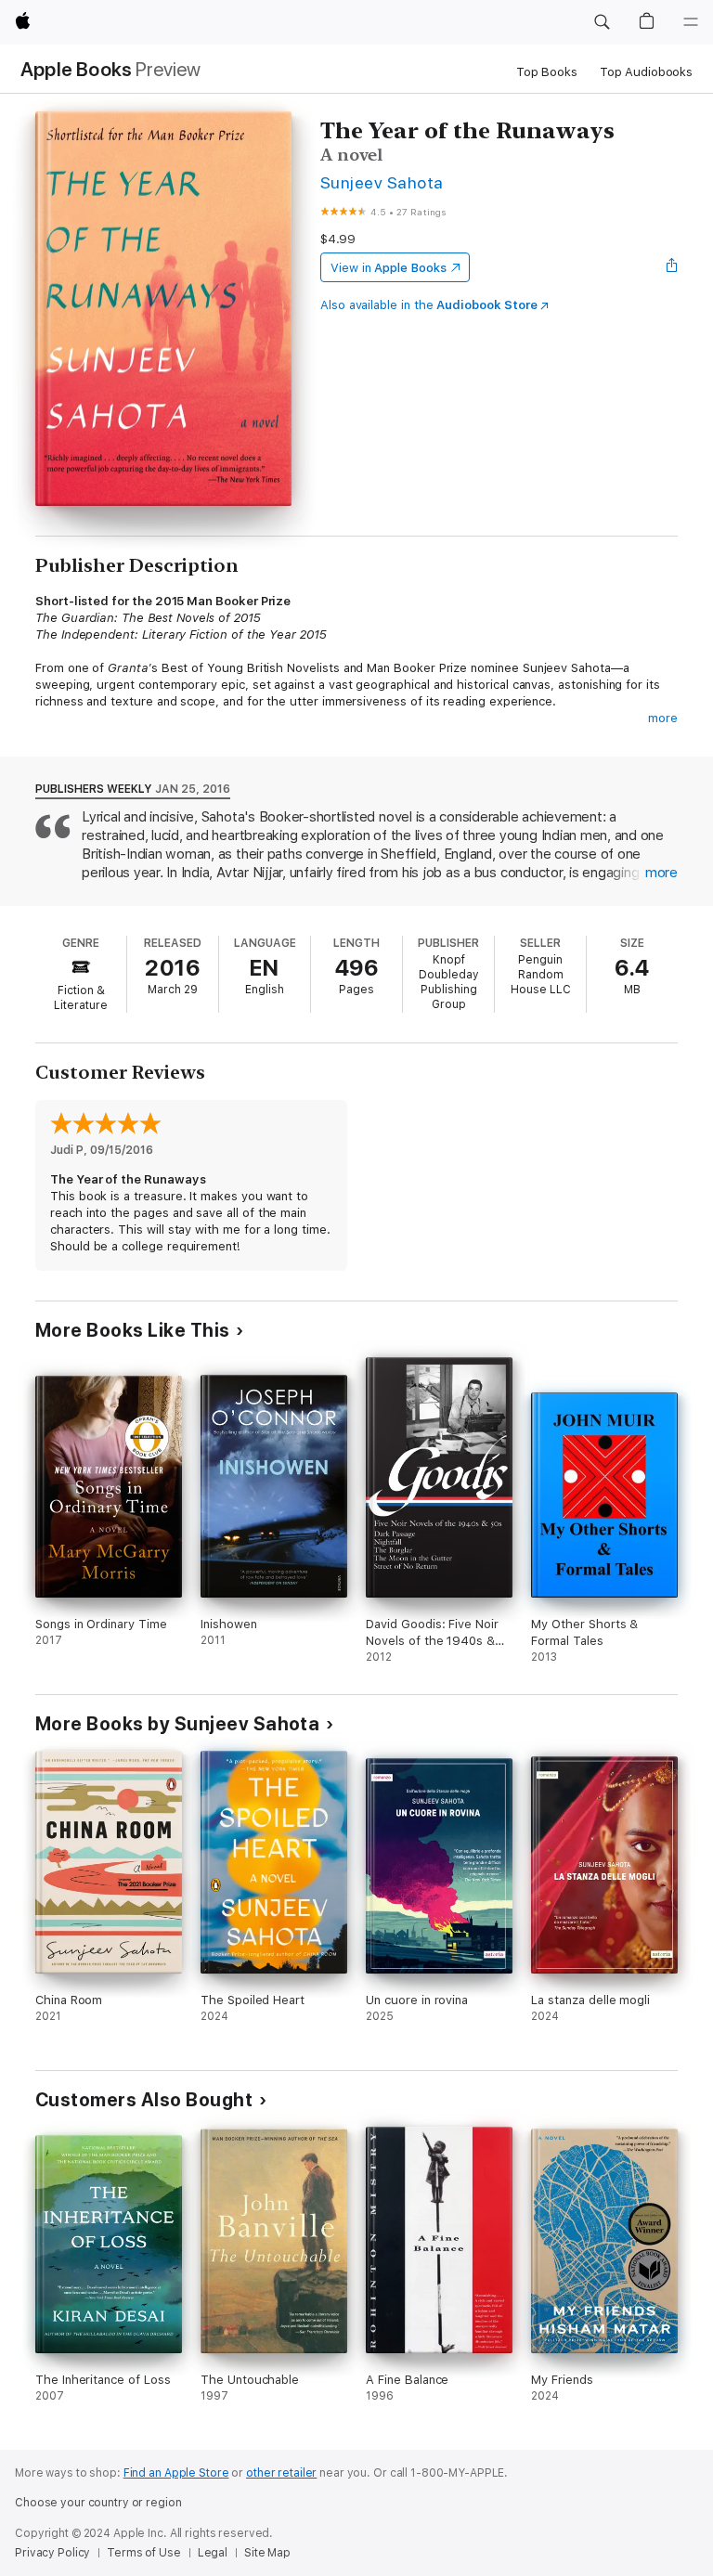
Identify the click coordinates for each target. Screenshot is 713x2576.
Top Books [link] (547, 72)
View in (389, 268)
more (663, 718)
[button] (602, 22)
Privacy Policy (52, 2553)
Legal (213, 2553)
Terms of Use (144, 2553)
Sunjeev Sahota (382, 182)
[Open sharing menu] (672, 267)
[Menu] (691, 22)
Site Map (267, 2553)
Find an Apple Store (176, 2473)
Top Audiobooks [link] (646, 72)
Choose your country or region (98, 2503)
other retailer (281, 2473)
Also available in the (429, 305)
